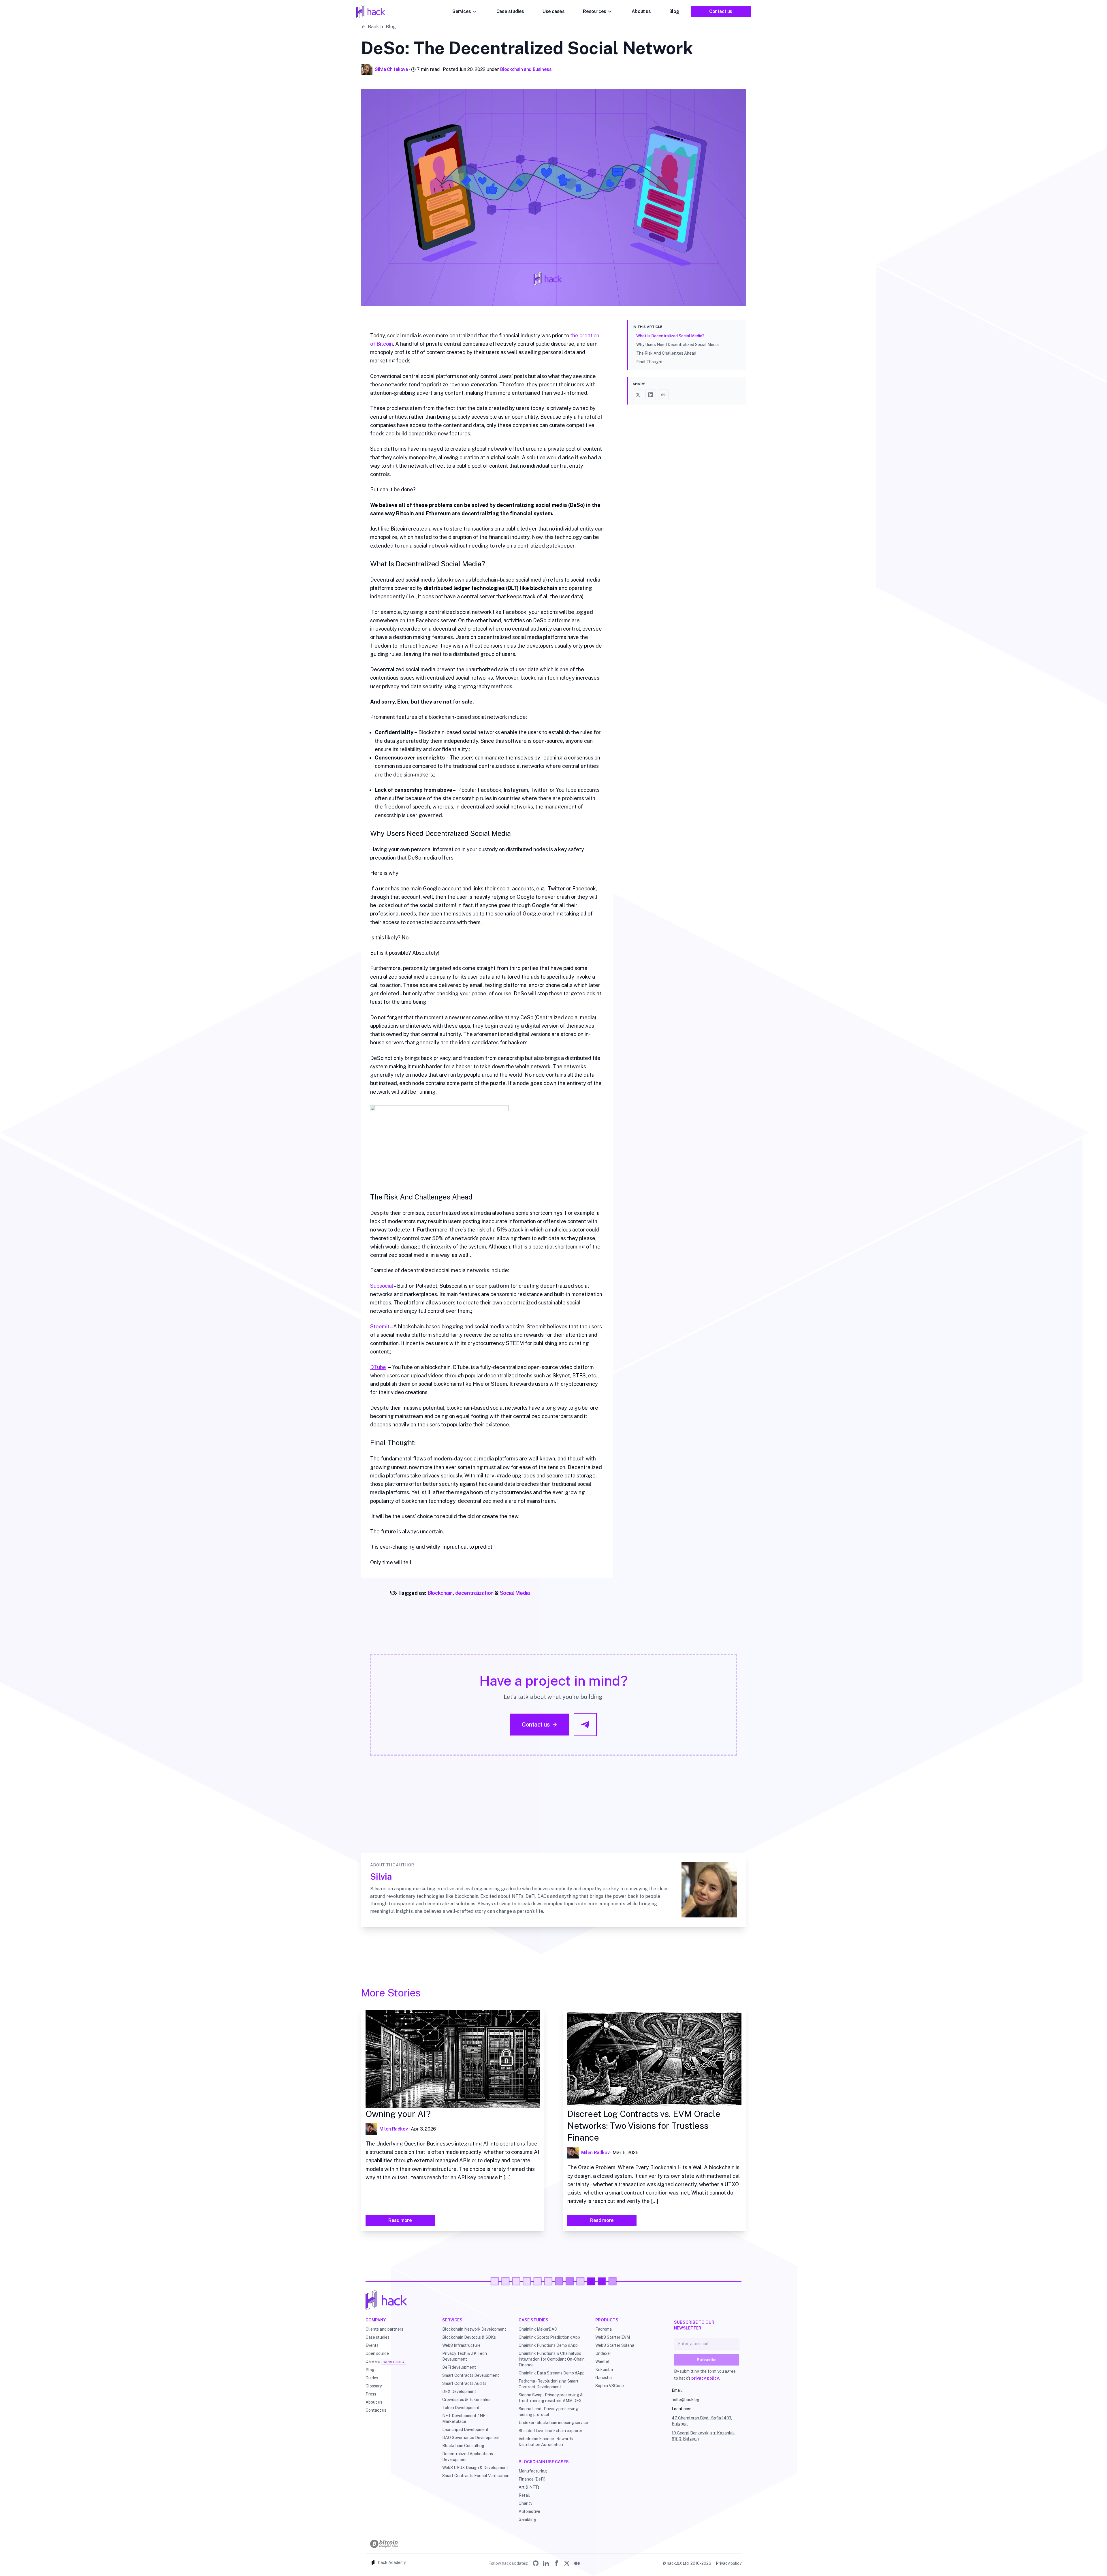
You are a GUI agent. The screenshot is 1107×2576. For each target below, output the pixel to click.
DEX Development (459, 2391)
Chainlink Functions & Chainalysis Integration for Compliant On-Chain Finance (552, 2359)
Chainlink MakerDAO (538, 2329)
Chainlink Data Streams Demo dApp (552, 2373)
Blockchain (440, 1593)
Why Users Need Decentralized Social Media (677, 345)
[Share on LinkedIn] (651, 395)
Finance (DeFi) (532, 2479)
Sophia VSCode (610, 2386)
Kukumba (604, 2370)
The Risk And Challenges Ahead (666, 353)
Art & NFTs (529, 2487)
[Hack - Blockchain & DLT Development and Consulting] (553, 2300)
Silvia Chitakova (391, 69)
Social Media (515, 1593)
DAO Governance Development (471, 2438)
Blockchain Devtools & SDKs (469, 2337)
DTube (378, 1367)
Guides (372, 2378)
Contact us (721, 11)
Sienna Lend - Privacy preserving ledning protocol (548, 2412)
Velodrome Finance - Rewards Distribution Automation (546, 2442)
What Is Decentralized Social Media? (670, 336)
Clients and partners (384, 2329)
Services (462, 11)
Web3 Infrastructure (461, 2345)
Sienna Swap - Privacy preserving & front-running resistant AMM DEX (551, 2398)
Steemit (380, 1326)
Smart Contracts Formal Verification (476, 2476)
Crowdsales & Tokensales (466, 2400)
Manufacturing (533, 2471)
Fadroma (604, 2329)
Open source (377, 2353)
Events (372, 2345)
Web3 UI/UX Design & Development (475, 2468)
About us (641, 11)
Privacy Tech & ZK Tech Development (465, 2356)
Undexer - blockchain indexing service (553, 2423)
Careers (373, 2361)
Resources (594, 11)
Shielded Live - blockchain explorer (550, 2431)
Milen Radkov (394, 2129)
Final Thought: (650, 362)
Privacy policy (729, 2563)
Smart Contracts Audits (464, 2383)
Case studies (510, 11)
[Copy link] (663, 395)
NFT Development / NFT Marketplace (465, 2419)
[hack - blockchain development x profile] (567, 2563)
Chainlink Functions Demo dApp (548, 2345)
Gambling (527, 2519)
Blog (674, 11)
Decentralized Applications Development (468, 2457)
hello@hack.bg (686, 2400)
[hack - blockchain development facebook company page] (556, 2563)
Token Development (461, 2408)
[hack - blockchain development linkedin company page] (546, 2563)
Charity (525, 2503)
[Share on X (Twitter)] (638, 395)
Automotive (529, 2511)
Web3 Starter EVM (613, 2337)
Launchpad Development (465, 2430)
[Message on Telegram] (585, 1725)
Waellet (603, 2361)
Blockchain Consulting (463, 2446)
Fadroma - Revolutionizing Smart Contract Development (549, 2384)
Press (371, 2394)
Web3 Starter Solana (615, 2345)
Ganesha (604, 2378)
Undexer (603, 2353)
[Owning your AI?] (453, 2059)
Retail (524, 2495)
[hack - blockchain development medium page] (577, 2563)
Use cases (553, 11)
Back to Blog (382, 27)
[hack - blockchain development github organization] (536, 2563)
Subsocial (382, 1286)
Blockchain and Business (526, 69)
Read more (400, 2220)
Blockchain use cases (544, 2462)
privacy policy (705, 2378)
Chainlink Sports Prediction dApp (549, 2337)
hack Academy (392, 2562)
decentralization (474, 1593)
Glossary (374, 2386)
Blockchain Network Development (474, 2329)
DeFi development (459, 2367)
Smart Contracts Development (471, 2375)
